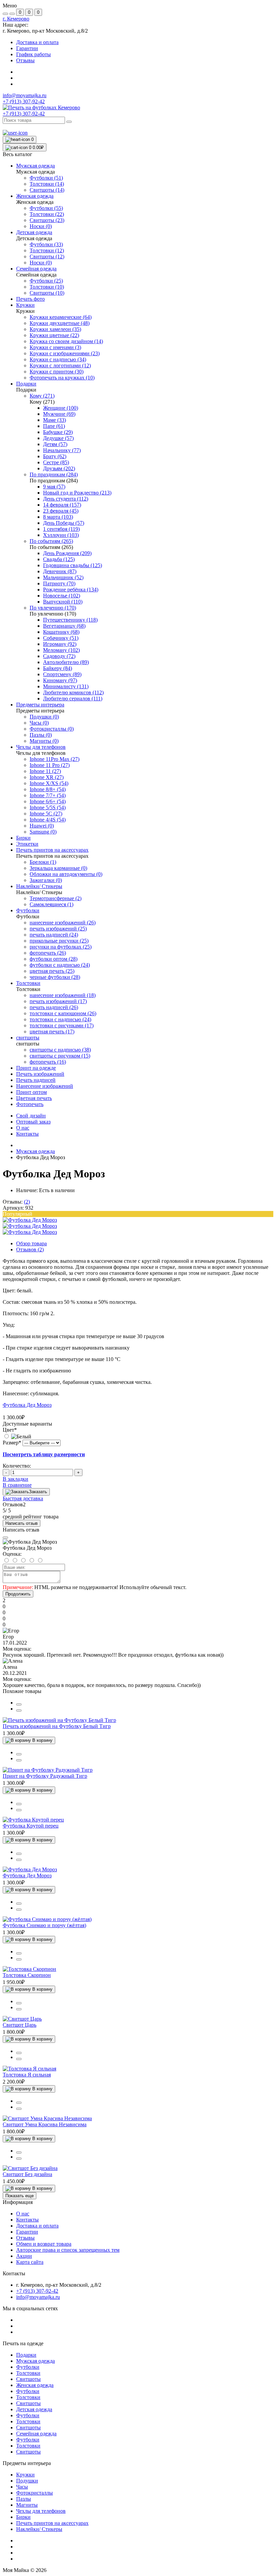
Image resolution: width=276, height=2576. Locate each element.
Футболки (28, 2367)
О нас (23, 1128)
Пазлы (24, 2499)
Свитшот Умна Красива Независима (45, 2124)
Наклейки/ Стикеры (39, 2529)
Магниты (27, 2505)
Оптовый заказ (33, 1122)
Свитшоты (28, 2379)
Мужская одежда (36, 1151)
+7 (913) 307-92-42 (24, 114)
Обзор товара (31, 1243)
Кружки (25, 2475)
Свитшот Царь (20, 2025)
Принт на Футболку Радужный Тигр (45, 1776)
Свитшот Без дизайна (27, 2174)
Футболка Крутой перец (31, 1826)
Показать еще (20, 2196)
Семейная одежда (36, 2434)
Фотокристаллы (34, 2493)
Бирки (23, 2517)
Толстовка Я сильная (27, 2075)
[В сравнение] (19, 1704)
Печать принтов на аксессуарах (52, 2523)
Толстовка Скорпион (27, 1975)
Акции (24, 2256)
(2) (27, 1202)
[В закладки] (19, 1710)
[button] (16, 19)
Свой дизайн (31, 1116)
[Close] (5, 1538)
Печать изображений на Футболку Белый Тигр (57, 1726)
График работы (33, 54)
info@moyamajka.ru (25, 95)
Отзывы (25, 60)
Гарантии (27, 48)
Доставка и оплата (37, 42)
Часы (22, 2487)
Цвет (10, 1430)
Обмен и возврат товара (44, 2244)
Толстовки (28, 2373)
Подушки (27, 2481)
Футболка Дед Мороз (27, 1405)
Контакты (27, 1134)
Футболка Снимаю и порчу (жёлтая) (44, 1925)
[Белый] (17, 1437)
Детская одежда (34, 2409)
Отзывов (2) (30, 1249)
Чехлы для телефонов (41, 2511)
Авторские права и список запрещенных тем (68, 2250)
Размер (12, 1443)
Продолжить (18, 1594)
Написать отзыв (22, 1523)
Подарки (26, 2355)
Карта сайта (30, 2262)
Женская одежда (35, 2385)
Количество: (17, 1466)
